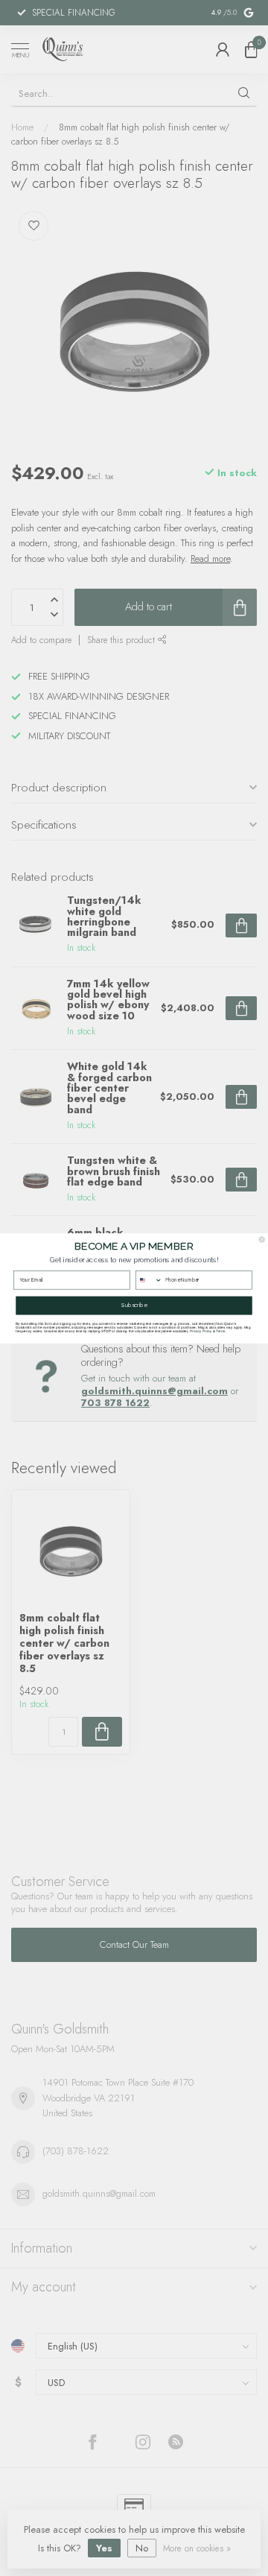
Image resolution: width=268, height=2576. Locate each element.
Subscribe (134, 1305)
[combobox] (149, 1279)
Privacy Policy (201, 1330)
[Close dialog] (262, 1239)
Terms (220, 1330)
